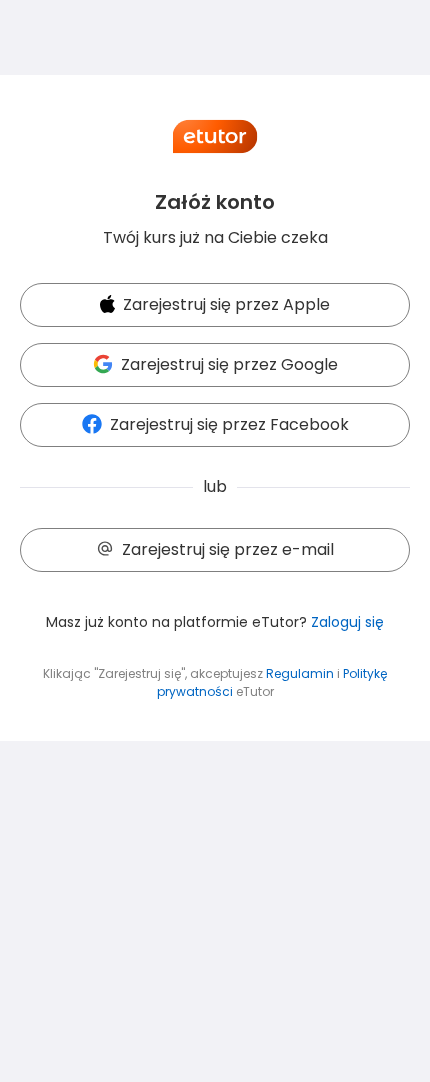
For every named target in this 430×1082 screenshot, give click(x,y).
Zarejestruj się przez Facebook (229, 424)
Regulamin (300, 673)
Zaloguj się (347, 622)
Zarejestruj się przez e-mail (228, 549)
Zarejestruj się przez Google (229, 364)
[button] (215, 306)
